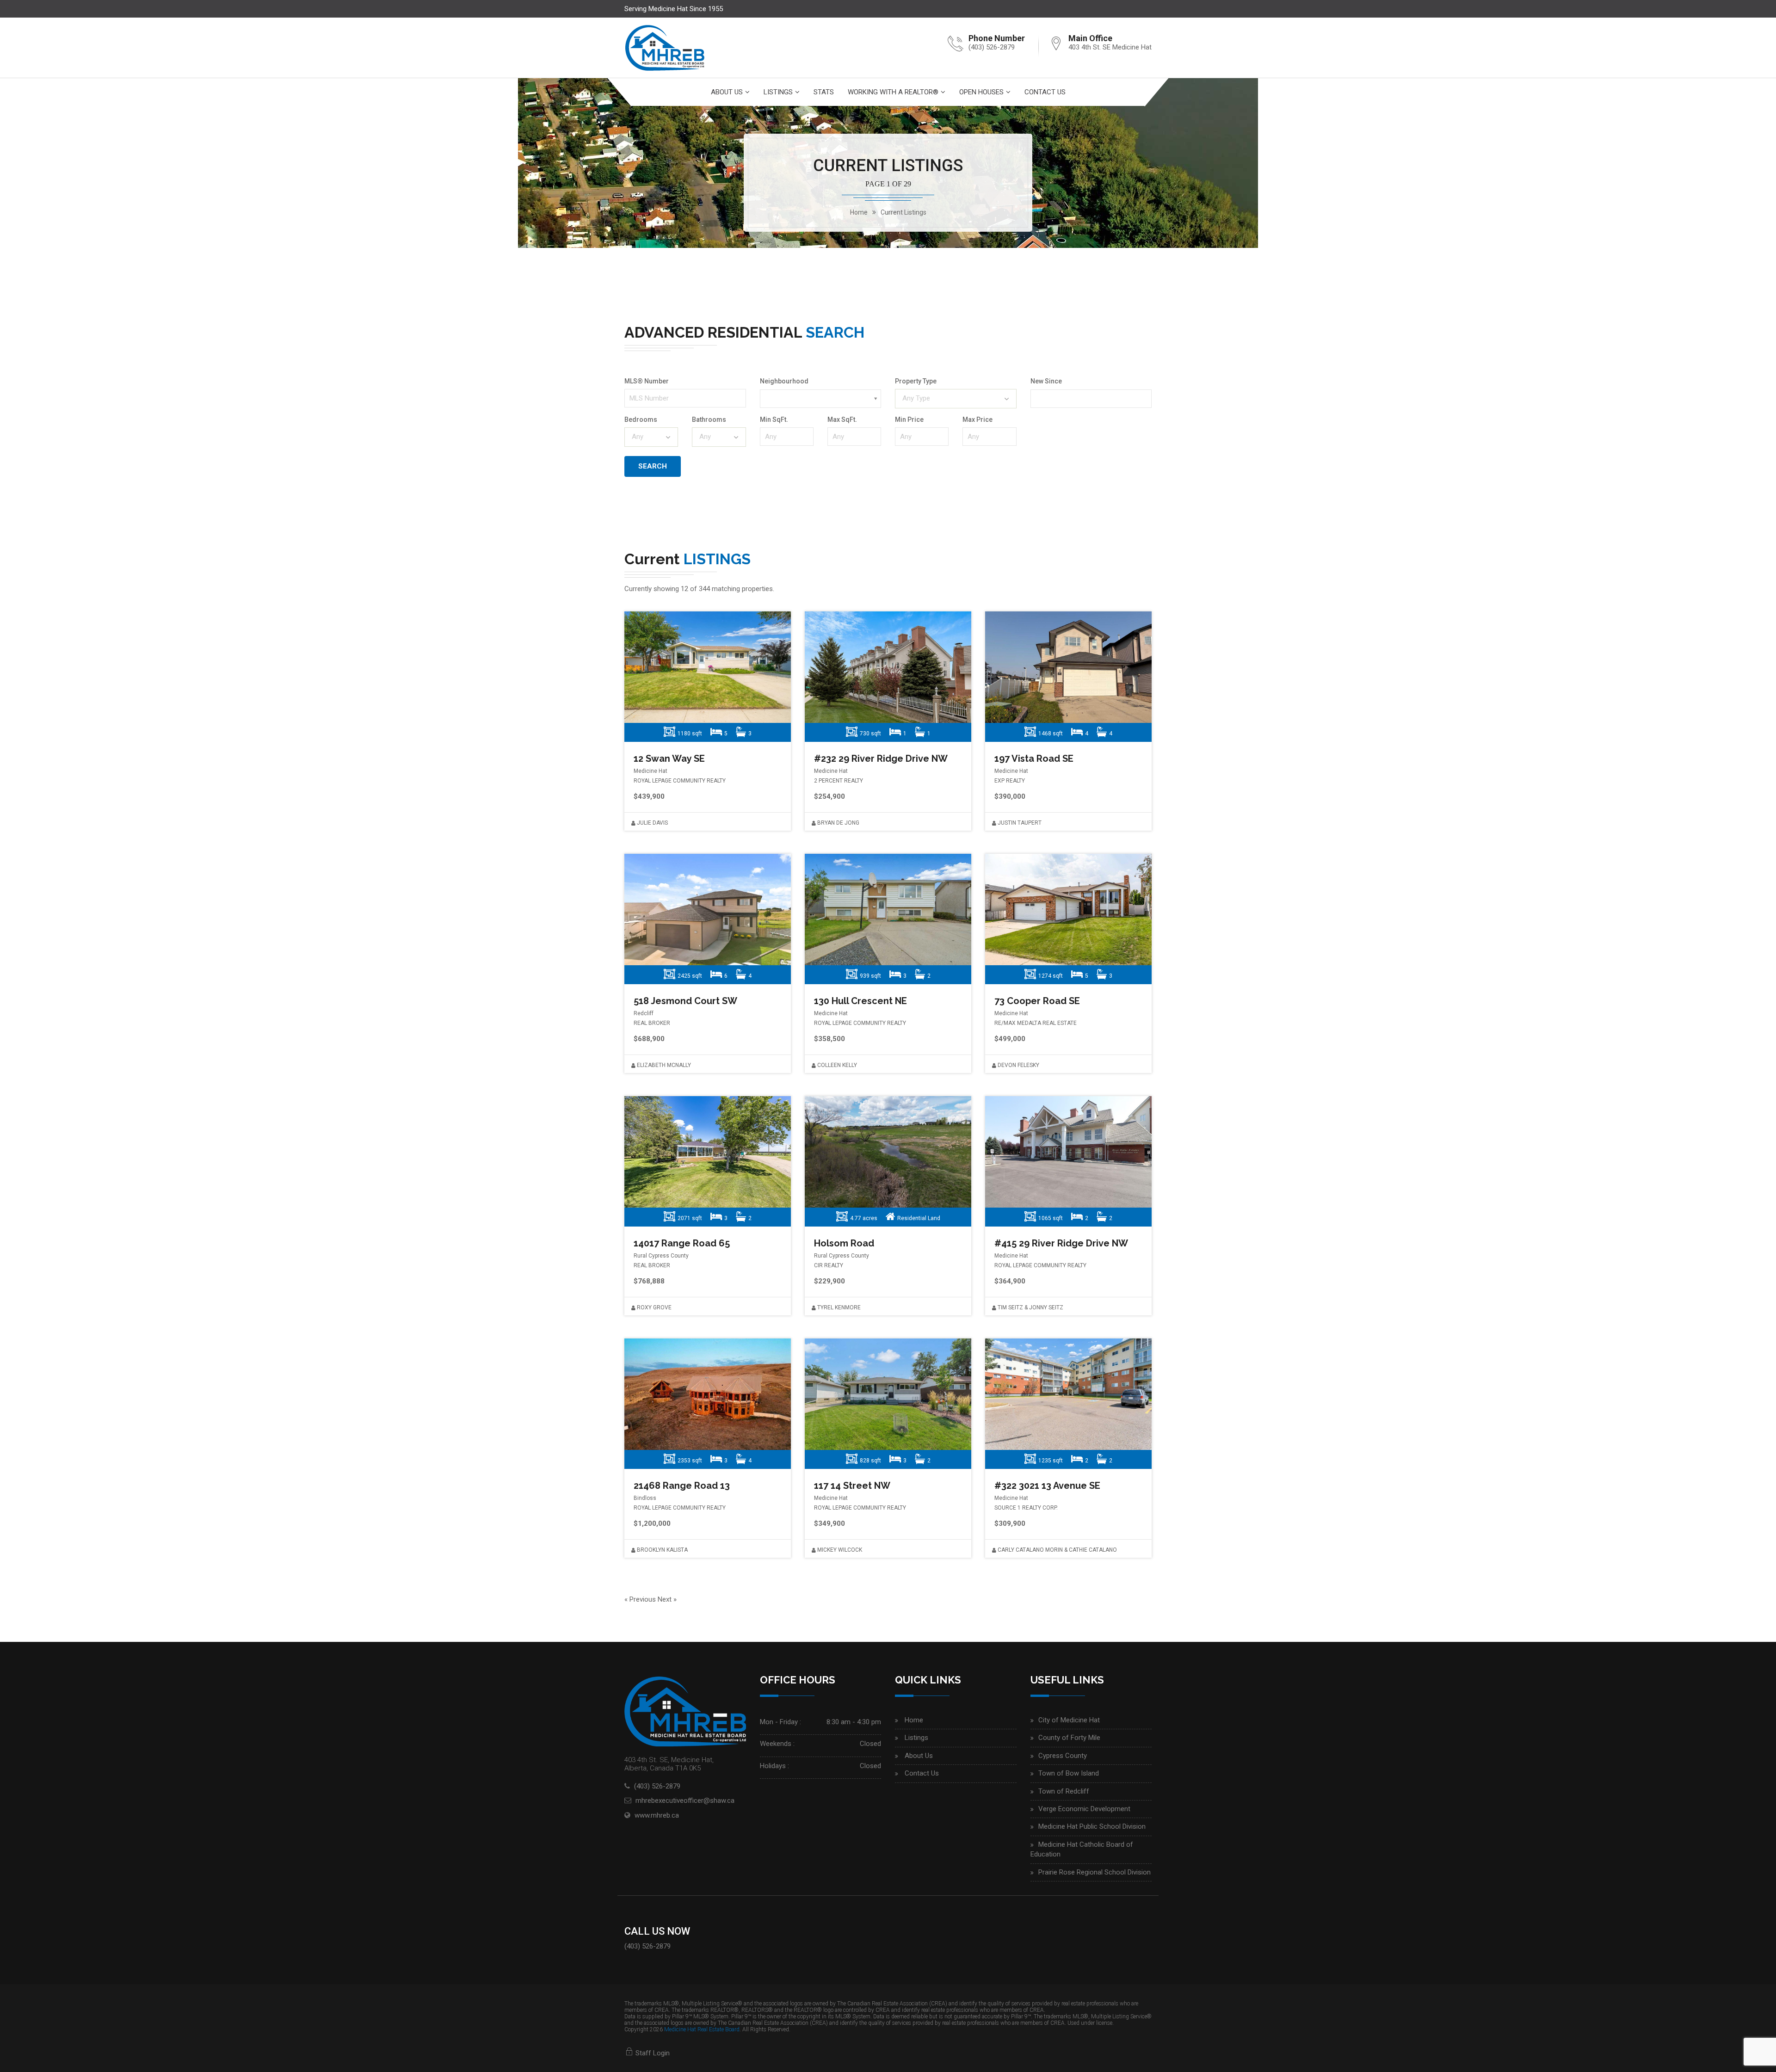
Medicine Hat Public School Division (1092, 1826)
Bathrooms (709, 419)
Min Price (909, 419)
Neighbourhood (784, 381)
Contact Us (1045, 92)
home (859, 212)
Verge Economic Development (1084, 1809)
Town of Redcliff (1064, 1791)
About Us (727, 92)
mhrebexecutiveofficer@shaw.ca (685, 1801)
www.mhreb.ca (657, 1815)
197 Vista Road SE (1034, 758)
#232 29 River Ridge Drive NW (881, 758)
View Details (706, 667)
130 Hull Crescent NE (860, 1001)
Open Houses (981, 92)
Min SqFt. (774, 419)
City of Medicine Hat (1069, 1720)
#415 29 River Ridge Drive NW (1061, 1243)
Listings (778, 92)
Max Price (977, 419)
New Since (1046, 381)
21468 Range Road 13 (682, 1486)
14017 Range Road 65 (682, 1243)
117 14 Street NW (852, 1486)
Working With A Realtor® (893, 92)
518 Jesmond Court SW (685, 1001)
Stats (824, 92)
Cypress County (1063, 1756)
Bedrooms (641, 419)
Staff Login (652, 2053)
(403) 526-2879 (992, 47)
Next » (667, 1599)
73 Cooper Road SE (1037, 1001)
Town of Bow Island (1069, 1773)
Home (914, 1720)
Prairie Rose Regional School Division (1095, 1872)
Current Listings (903, 212)
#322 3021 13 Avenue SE (1047, 1486)
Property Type (916, 381)
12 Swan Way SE (669, 758)
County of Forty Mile (1069, 1738)
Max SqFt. (842, 419)
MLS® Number (647, 381)
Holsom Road (844, 1243)
